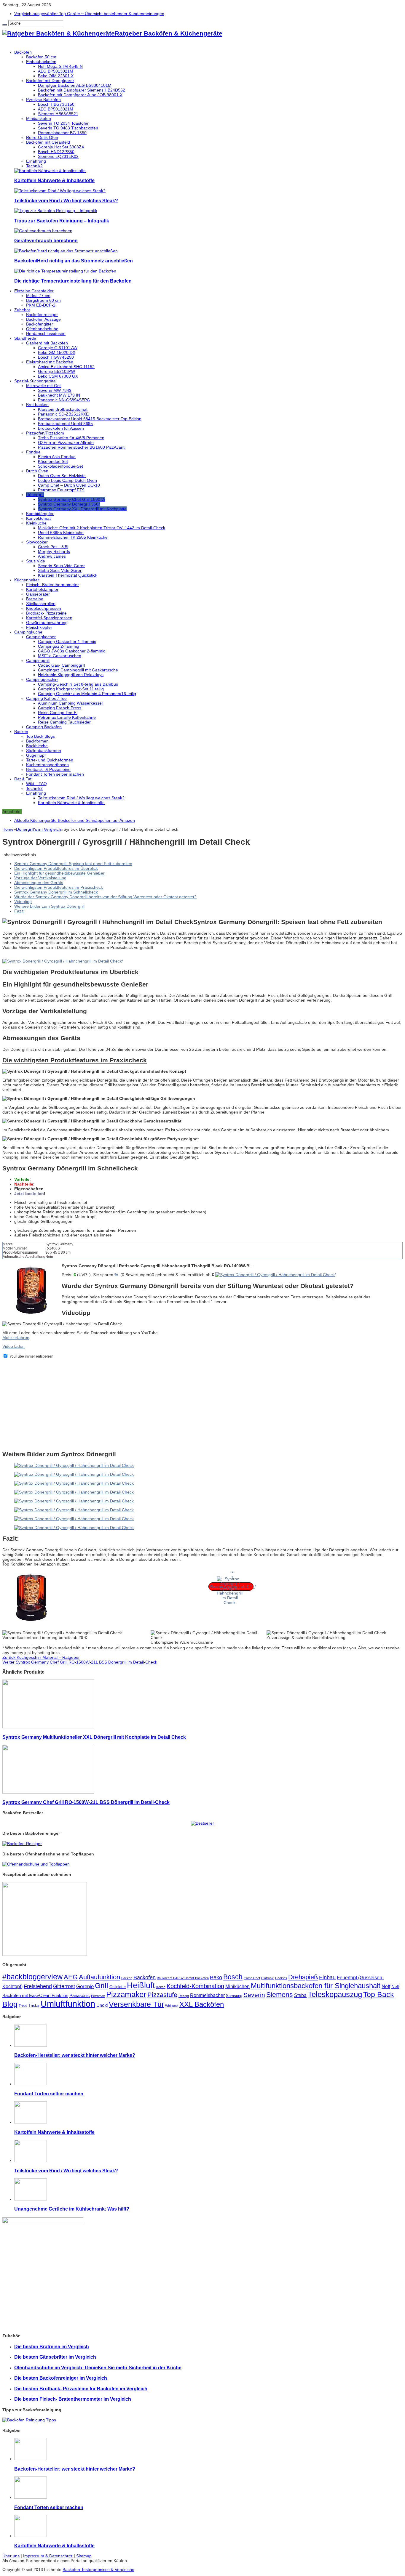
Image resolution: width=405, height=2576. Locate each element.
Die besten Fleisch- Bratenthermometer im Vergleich (73, 2399)
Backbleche (37, 746)
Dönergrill (35, 495)
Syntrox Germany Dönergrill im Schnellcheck (56, 892)
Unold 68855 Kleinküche (61, 532)
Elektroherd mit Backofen (50, 362)
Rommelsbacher (207, 1995)
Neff (386, 1986)
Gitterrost (64, 1986)
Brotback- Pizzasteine (46, 613)
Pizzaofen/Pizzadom (45, 433)
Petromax (98, 1996)
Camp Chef (252, 1978)
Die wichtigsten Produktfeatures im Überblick (56, 868)
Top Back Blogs (40, 736)
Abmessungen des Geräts (39, 883)
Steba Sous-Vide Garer (60, 570)
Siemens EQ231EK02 (58, 156)
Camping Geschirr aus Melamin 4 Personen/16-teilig (87, 694)
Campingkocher (41, 637)
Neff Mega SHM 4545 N (60, 66)
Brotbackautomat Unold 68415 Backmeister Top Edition (90, 419)
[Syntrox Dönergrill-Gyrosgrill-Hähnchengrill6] (74, 1519)
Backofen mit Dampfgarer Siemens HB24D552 (82, 90)
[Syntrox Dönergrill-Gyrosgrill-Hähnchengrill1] (74, 1474)
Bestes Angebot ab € (230, 1587)
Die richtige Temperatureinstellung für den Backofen (73, 281)
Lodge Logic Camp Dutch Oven (67, 480)
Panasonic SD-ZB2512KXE (63, 414)
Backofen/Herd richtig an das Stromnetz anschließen (74, 261)
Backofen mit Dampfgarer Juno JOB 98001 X (80, 95)
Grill (102, 1985)
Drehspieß (303, 1977)
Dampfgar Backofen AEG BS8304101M (75, 85)
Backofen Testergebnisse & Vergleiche (98, 2569)
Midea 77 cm (38, 296)
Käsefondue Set (53, 461)
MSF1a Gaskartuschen (60, 656)
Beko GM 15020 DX (57, 352)
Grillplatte (118, 1987)
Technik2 (34, 166)
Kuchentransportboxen (47, 765)
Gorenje (85, 1986)
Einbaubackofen (41, 62)
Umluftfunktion (68, 2004)
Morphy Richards (54, 551)
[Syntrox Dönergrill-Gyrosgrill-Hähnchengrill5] (74, 1510)
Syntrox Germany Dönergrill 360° (69, 504)
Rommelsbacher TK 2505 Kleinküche (73, 537)
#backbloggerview (32, 1977)
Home (8, 829)
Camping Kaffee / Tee (46, 698)
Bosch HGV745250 (56, 357)
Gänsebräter (38, 594)
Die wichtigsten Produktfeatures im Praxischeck (59, 887)
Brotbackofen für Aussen (61, 428)
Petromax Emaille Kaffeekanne (67, 717)
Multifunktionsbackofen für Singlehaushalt (316, 1986)
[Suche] (5, 25)
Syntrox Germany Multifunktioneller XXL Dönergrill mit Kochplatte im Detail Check (94, 1737)
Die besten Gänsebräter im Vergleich (55, 2357)
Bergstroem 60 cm (43, 300)
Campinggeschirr (42, 679)
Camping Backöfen (44, 727)
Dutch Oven (37, 471)
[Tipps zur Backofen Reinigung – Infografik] (56, 211)
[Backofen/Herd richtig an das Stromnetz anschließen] (66, 251)
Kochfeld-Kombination (195, 1986)
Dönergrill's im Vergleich (39, 829)
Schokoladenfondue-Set (60, 466)
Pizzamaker (126, 1994)
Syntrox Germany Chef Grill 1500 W (72, 499)
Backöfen (23, 52)
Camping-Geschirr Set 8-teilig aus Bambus (78, 684)
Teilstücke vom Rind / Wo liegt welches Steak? (66, 201)
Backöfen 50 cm (41, 57)
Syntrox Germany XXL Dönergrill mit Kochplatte (82, 509)
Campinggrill (38, 660)
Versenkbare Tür (136, 2004)
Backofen (145, 1977)
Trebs (23, 2006)
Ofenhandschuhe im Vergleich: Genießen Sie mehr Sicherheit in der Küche (98, 2368)
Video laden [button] (13, 1346)
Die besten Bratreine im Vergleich (52, 2346)
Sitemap (84, 2556)
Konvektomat (38, 518)
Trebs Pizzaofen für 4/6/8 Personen (71, 438)
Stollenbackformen (44, 750)
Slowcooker (37, 542)
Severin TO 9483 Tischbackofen (68, 128)
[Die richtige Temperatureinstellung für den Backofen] (65, 271)
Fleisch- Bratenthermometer (52, 585)
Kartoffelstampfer (42, 589)
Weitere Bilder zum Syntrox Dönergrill (49, 906)
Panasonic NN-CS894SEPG (64, 400)
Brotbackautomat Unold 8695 (65, 424)
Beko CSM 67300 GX (58, 376)
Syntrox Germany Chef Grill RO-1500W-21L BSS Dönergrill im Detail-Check (80, 1662)
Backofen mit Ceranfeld (48, 142)
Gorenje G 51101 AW (58, 348)
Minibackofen (39, 118)
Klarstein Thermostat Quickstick (68, 575)
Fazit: (19, 911)
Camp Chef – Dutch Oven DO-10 (69, 485)
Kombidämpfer (40, 514)
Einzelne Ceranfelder (34, 291)
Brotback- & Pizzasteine (48, 769)
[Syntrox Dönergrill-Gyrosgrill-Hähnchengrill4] (74, 1501)
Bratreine (35, 599)
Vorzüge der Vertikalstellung (40, 878)
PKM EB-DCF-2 (41, 305)
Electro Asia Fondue (57, 457)
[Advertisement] (180, 1404)
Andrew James (52, 556)
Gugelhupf (36, 755)
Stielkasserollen (41, 604)
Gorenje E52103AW (56, 371)
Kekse (161, 1987)
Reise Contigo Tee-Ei (58, 713)
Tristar (34, 2005)
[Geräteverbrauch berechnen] (43, 231)
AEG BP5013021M (56, 71)
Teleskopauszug (335, 1994)
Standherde (25, 338)
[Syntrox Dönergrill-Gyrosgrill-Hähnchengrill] (74, 1465)
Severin (254, 1995)
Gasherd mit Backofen (47, 343)
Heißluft (141, 1985)
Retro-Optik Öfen (42, 137)
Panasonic (80, 1996)
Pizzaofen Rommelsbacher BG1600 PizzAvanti (82, 447)
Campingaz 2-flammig (59, 646)
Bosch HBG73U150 (56, 104)
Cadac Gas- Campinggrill (62, 665)
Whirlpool (172, 2006)
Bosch (233, 1977)
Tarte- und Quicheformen (50, 760)
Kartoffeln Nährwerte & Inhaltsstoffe (54, 180)
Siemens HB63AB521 (58, 114)
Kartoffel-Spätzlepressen (49, 618)
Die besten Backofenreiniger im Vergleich (61, 2378)
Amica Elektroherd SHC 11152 (66, 367)
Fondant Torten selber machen (55, 774)
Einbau (327, 1977)
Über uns (11, 2556)
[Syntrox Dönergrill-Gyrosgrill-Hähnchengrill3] (74, 1492)
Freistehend (38, 1986)
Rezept (184, 1996)
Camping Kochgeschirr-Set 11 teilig (71, 689)
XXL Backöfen (202, 2004)
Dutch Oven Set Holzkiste (62, 476)
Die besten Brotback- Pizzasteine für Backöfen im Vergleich (81, 2389)
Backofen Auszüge (43, 319)
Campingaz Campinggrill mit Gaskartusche (78, 670)
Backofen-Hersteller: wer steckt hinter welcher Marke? (75, 2055)
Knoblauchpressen (44, 608)
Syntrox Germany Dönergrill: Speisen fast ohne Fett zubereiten (73, 864)
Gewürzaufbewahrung (47, 623)
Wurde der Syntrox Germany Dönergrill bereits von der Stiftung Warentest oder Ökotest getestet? (105, 897)
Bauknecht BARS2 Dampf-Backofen (183, 1978)
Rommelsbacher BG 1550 (62, 133)
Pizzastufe (162, 1995)
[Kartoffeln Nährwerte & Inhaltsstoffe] (50, 171)
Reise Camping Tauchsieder (64, 722)
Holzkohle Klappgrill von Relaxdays (71, 675)
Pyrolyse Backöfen (43, 100)
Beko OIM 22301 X (56, 76)
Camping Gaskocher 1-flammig (67, 641)
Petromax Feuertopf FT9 (61, 490)
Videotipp (23, 902)
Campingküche (28, 632)
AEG (71, 1977)
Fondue (33, 452)
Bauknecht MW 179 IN (59, 395)
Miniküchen (237, 1986)
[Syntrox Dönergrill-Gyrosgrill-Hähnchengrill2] (74, 1483)
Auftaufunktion (99, 1977)
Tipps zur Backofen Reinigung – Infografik (62, 221)
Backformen (37, 741)
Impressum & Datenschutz (48, 2556)
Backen (21, 732)
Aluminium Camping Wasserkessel (70, 703)
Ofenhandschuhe (42, 329)
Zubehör (22, 310)
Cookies (281, 1978)
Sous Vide (36, 561)
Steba (300, 1995)
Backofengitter (40, 324)
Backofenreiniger (42, 315)
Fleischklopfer (39, 627)
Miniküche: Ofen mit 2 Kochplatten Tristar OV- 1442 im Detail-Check (102, 528)
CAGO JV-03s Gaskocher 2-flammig (72, 651)
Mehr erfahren (16, 1337)
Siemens (280, 1995)
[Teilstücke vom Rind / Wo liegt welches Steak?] (60, 191)
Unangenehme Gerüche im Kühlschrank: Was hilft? (72, 2209)
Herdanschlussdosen (46, 333)
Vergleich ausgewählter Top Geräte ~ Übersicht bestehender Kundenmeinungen (89, 14)
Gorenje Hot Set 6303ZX (61, 147)
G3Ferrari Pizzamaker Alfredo (66, 442)
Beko (216, 1977)
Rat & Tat (23, 779)
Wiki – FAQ (36, 784)
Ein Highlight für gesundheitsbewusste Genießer (59, 873)
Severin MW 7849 (55, 390)
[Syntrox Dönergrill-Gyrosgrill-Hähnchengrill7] (74, 1528)
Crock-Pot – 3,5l (53, 547)
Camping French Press (60, 708)
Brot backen (37, 405)
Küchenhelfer (27, 580)
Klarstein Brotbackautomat (63, 409)
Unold (102, 2005)
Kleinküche (36, 523)
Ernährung (36, 161)
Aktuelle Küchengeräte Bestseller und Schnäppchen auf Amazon (75, 820)
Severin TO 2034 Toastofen (64, 123)
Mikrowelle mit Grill (44, 386)
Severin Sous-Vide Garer (61, 566)
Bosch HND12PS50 (56, 152)
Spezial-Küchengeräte (35, 381)
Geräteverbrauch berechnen (46, 240)
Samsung (234, 1996)
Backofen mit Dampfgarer (50, 81)
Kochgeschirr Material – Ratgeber (41, 1657)
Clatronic (268, 1978)
